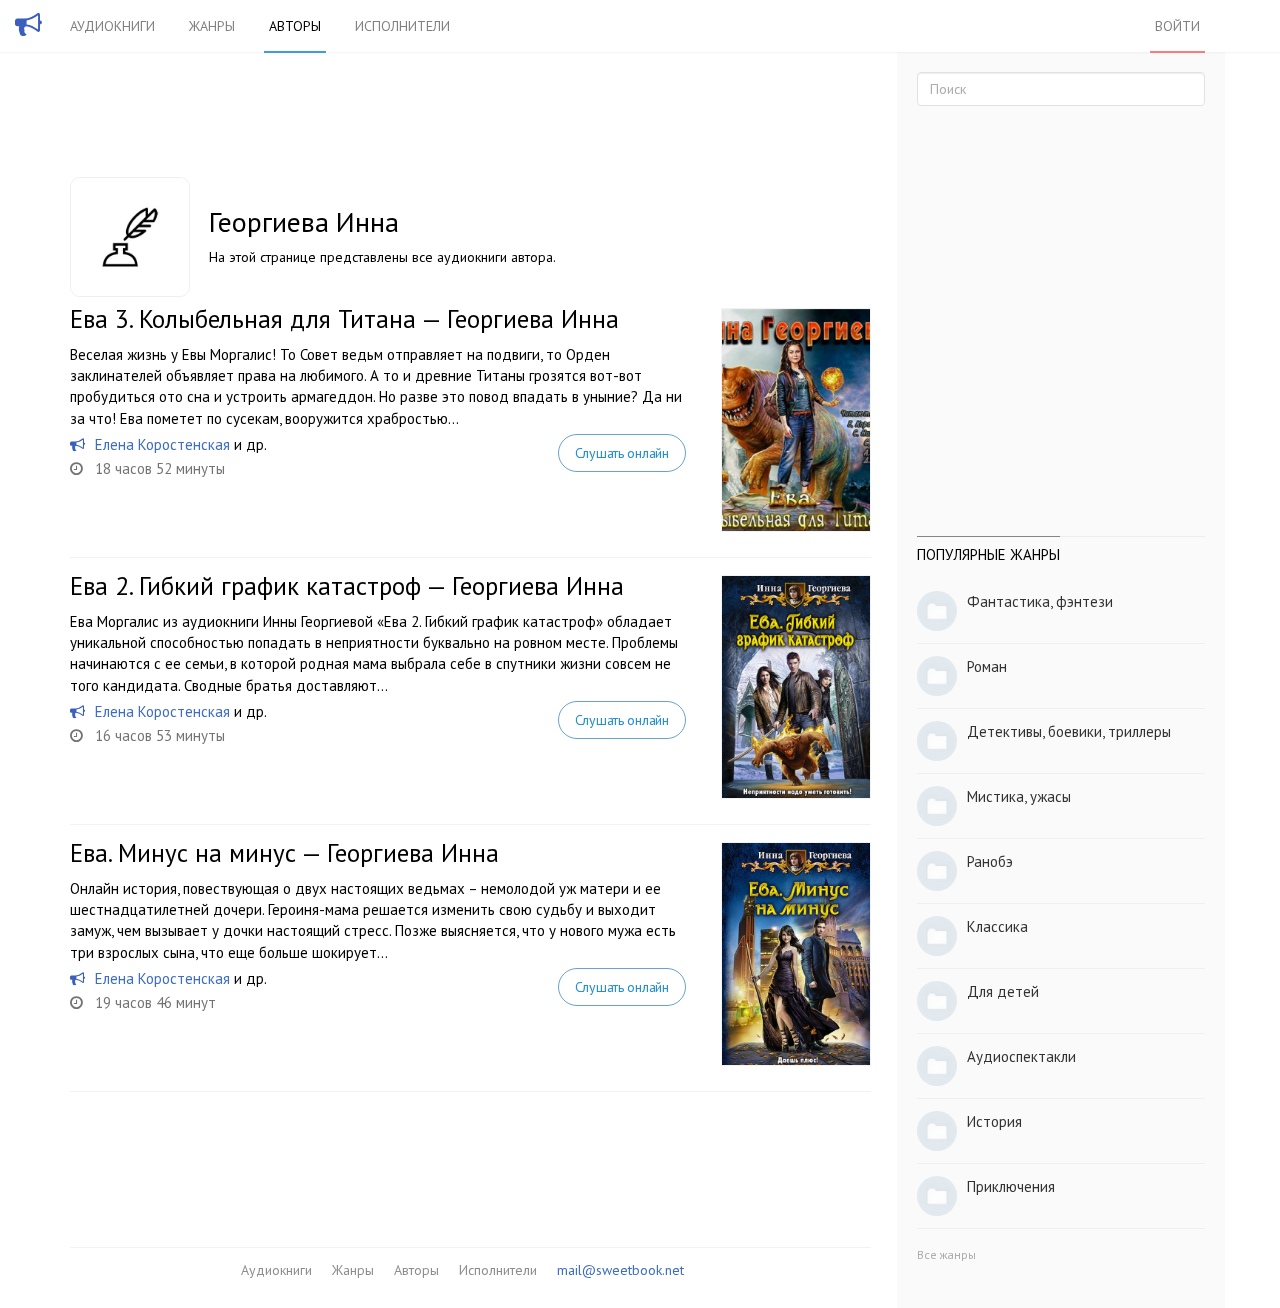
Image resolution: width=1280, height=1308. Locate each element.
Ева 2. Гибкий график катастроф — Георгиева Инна (347, 586)
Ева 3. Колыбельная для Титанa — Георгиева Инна (344, 319)
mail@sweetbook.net (620, 1270)
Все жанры (946, 1254)
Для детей (1003, 991)
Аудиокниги (112, 26)
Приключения (1011, 1186)
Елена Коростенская (162, 444)
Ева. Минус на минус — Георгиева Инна (284, 853)
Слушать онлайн (622, 453)
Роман (987, 666)
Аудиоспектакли (1021, 1056)
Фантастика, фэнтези (1040, 601)
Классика (997, 926)
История (994, 1121)
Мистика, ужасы (1019, 796)
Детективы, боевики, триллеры (1069, 731)
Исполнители (402, 26)
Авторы (295, 26)
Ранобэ (990, 861)
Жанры (212, 26)
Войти (1177, 26)
